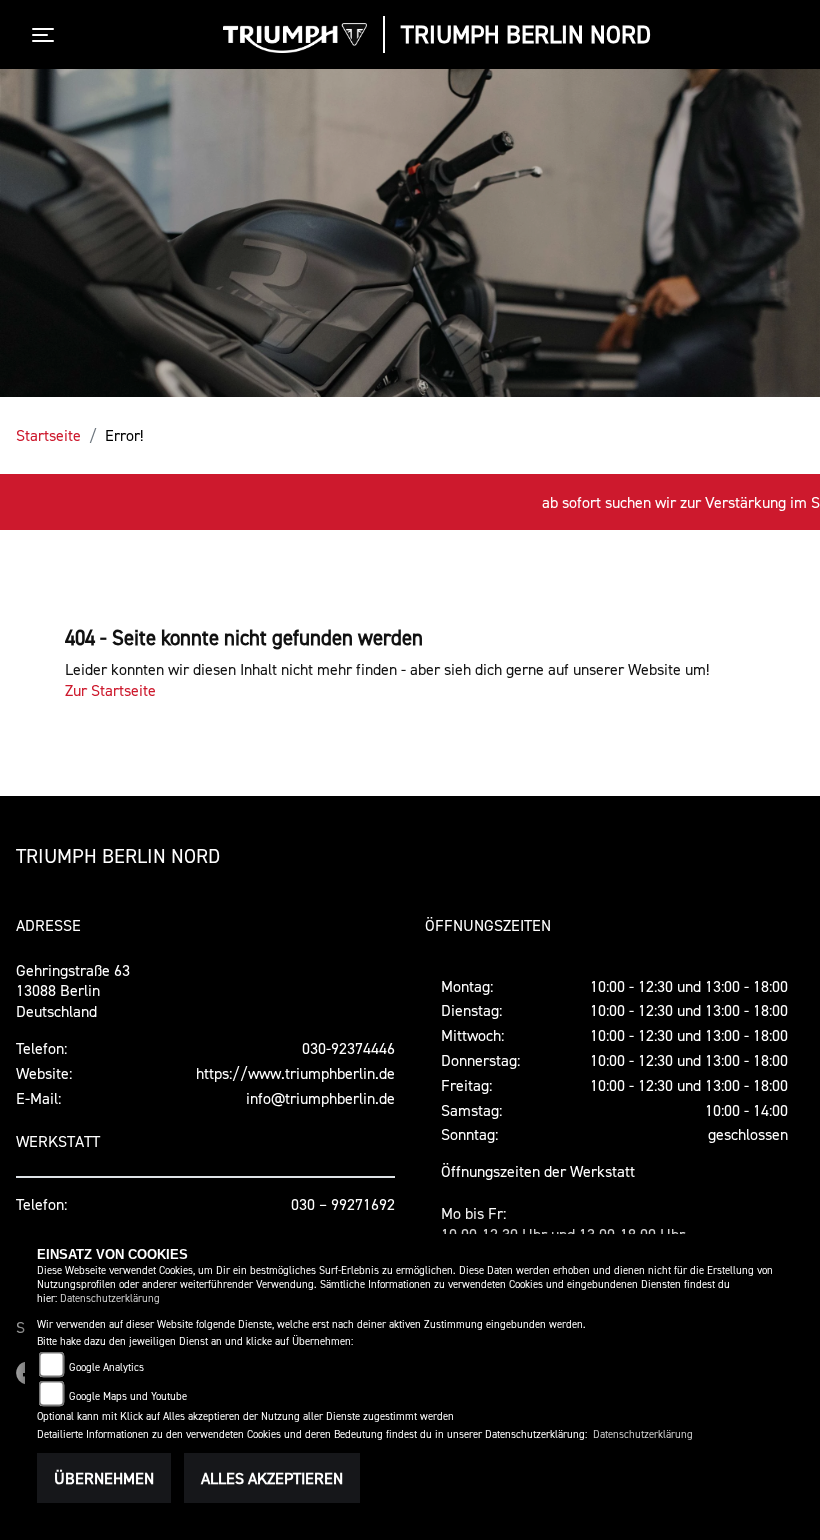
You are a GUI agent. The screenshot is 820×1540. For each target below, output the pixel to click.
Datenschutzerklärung (110, 1298)
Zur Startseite (110, 690)
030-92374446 (348, 1048)
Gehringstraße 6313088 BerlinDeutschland (73, 991)
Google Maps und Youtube (128, 1396)
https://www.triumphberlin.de (295, 1073)
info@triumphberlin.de (320, 1098)
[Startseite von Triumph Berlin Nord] (295, 38)
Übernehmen (104, 1478)
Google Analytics (106, 1367)
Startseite (48, 435)
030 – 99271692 (343, 1204)
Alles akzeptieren (272, 1478)
